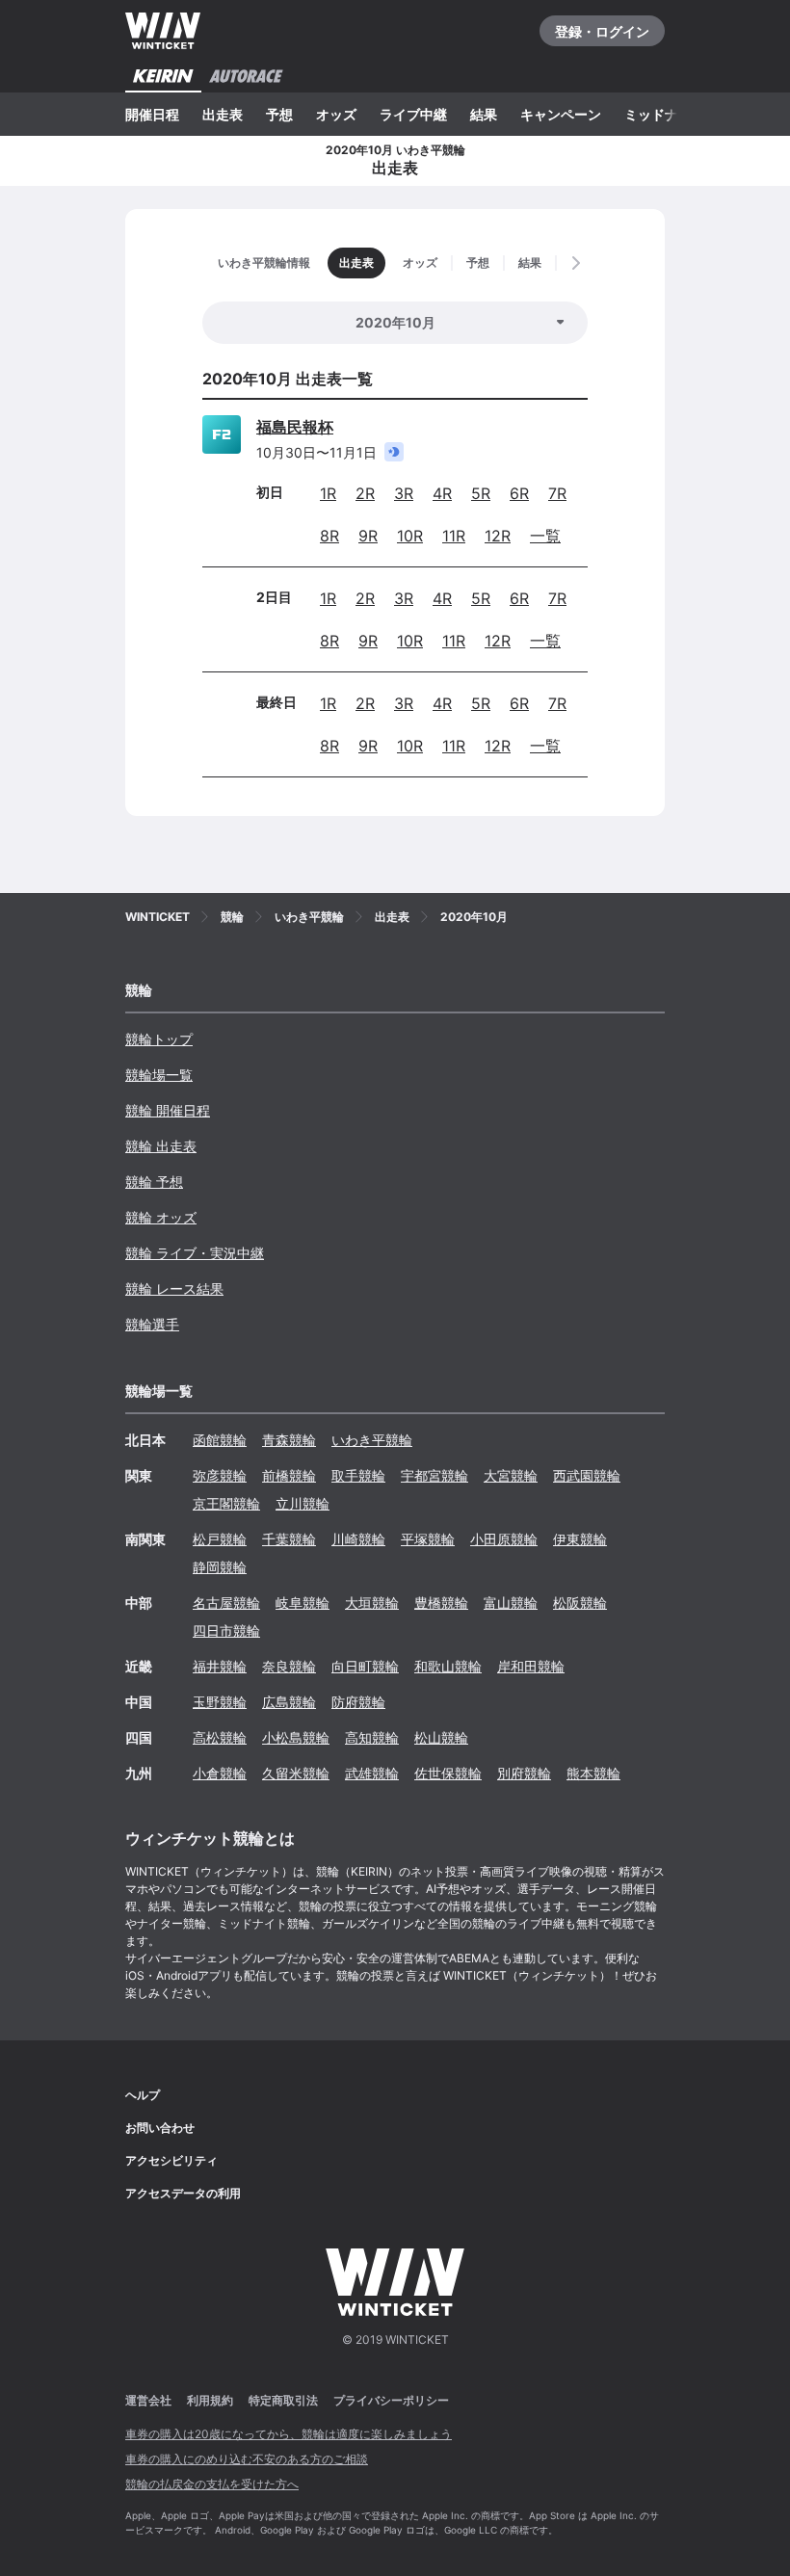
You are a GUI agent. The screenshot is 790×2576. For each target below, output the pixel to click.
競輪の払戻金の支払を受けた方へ (212, 2484)
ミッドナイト (665, 114)
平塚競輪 (428, 1539)
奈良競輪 (289, 1666)
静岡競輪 (220, 1567)
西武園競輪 (587, 1475)
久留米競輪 (296, 1773)
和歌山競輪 (448, 1666)
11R (454, 536)
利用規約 (210, 2400)
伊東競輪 (580, 1539)
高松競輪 (220, 1737)
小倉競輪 (220, 1773)
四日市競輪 (226, 1630)
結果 (484, 114)
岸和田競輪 (531, 1666)
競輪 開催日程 (168, 1110)
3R (404, 493)
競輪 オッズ (161, 1217)
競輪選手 (152, 1324)
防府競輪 (358, 1702)
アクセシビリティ (171, 2160)
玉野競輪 (220, 1702)
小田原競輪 (504, 1539)
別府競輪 (524, 1773)
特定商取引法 (283, 2400)
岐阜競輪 (303, 1603)
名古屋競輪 (226, 1603)
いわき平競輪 (372, 1440)
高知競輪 (372, 1737)
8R (329, 536)
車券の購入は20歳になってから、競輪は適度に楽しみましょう (289, 2434)
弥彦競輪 (220, 1475)
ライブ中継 (413, 114)
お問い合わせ (160, 2128)
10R (410, 536)
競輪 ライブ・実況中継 (195, 1253)
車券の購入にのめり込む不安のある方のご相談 (247, 2459)
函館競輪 (220, 1440)
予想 (279, 114)
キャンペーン (561, 114)
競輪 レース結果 (174, 1288)
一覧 (545, 536)
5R (481, 493)
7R (557, 493)
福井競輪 (220, 1666)
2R (365, 493)
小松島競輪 (296, 1737)
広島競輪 (289, 1702)
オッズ (336, 114)
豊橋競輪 (441, 1603)
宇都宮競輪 (434, 1475)
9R (368, 536)
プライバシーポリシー (391, 2400)
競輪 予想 (154, 1182)
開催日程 (152, 114)
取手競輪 (358, 1475)
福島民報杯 (295, 427)
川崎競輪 (358, 1539)
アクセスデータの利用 (183, 2193)
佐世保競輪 (448, 1773)
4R (442, 493)
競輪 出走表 (161, 1146)
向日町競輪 (365, 1666)
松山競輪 (441, 1737)
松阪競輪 (580, 1603)
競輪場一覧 (159, 1075)
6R (519, 493)
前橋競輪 (289, 1475)
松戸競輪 (220, 1539)
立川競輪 (303, 1503)
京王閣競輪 (226, 1503)
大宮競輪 (511, 1475)
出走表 (223, 114)
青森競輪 (289, 1440)
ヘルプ (143, 2095)
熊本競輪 (593, 1773)
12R (498, 536)
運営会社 (148, 2400)
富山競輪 (511, 1603)
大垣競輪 (372, 1603)
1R (328, 493)
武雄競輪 (372, 1773)
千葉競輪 (289, 1539)
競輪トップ (159, 1039)
